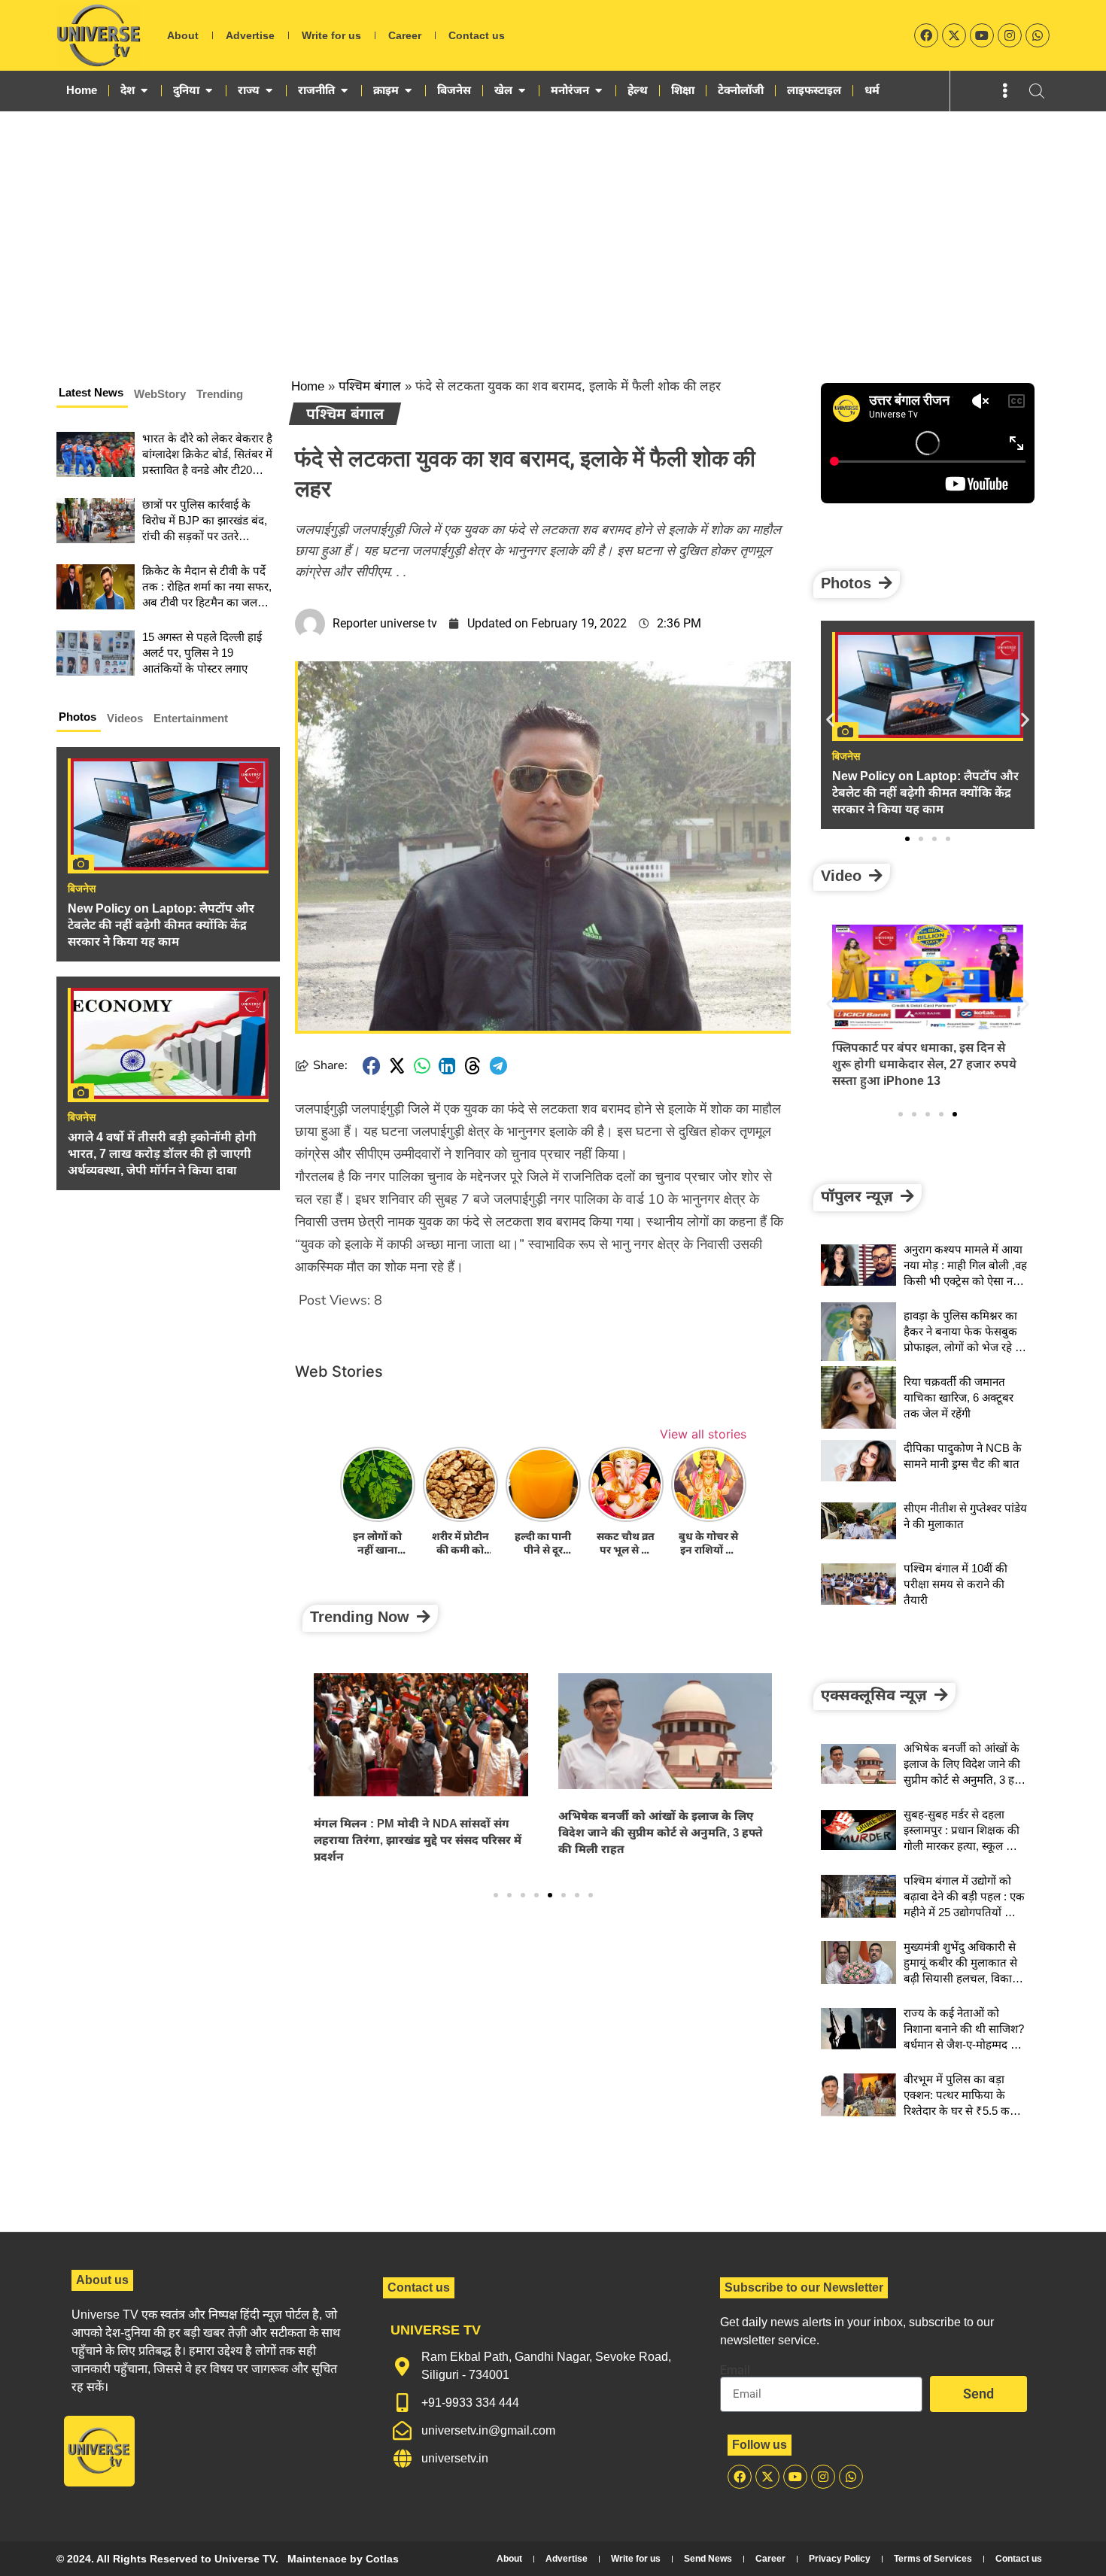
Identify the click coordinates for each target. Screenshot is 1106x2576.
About (183, 35)
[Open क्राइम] (408, 90)
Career (405, 35)
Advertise (250, 35)
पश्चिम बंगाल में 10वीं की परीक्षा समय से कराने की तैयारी (956, 1584)
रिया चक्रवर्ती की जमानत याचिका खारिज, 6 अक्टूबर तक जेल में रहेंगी (959, 1397)
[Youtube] (982, 35)
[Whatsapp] (1038, 35)
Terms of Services (933, 2559)
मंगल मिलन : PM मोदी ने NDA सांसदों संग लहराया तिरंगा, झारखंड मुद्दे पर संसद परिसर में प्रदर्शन (418, 1840)
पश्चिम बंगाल (370, 386)
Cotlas (382, 2559)
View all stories (703, 1434)
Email (735, 2371)
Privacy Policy (840, 2559)
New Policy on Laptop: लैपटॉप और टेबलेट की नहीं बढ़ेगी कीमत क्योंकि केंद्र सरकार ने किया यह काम (161, 925)
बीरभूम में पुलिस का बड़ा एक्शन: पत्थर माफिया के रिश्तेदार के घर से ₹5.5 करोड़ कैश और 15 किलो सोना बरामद (963, 2111)
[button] (372, 1066)
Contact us (477, 35)
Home (308, 386)
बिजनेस (82, 889)
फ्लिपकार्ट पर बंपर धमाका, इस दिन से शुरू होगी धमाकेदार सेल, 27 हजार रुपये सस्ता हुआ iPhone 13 (924, 1064)
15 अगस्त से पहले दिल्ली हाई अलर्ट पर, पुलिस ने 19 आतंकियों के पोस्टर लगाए (202, 653)
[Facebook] (926, 35)
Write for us (331, 35)
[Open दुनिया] (209, 90)
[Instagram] (1010, 35)
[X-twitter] (954, 35)
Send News (708, 2559)
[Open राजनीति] (344, 90)
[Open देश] (144, 90)
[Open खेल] (522, 90)
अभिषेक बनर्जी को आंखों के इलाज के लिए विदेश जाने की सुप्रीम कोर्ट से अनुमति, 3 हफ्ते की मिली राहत (661, 1832)
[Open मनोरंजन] (599, 90)
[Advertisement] (553, 224)
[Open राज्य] (269, 90)
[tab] (92, 395)
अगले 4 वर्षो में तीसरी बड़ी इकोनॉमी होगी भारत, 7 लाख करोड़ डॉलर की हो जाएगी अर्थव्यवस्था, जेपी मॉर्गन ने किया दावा (162, 1154)
